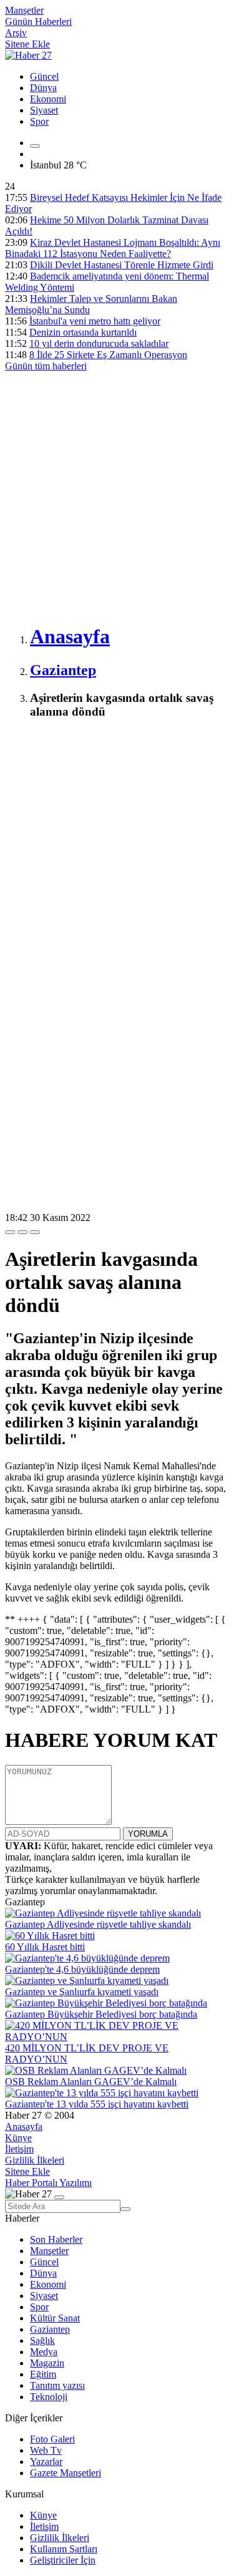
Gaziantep (50, 2329)
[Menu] (35, 146)
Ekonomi (48, 99)
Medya (44, 2352)
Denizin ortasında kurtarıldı (83, 332)
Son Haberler (56, 2239)
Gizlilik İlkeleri (35, 2160)
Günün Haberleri (38, 22)
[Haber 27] (28, 55)
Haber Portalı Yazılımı (48, 2183)
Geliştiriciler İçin (63, 2560)
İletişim (19, 2149)
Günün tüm (46, 366)
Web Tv (46, 2450)
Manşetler (24, 10)
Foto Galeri (52, 2439)
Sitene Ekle (27, 44)
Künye (18, 2138)
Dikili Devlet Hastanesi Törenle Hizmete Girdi (122, 265)
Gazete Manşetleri (66, 2473)
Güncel (44, 76)
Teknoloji (49, 2397)
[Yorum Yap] (35, 1232)
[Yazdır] (22, 1232)
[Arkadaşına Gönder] (10, 1232)
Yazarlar (46, 2462)
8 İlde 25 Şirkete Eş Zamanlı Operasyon (108, 355)
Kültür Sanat (55, 2318)
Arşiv (16, 33)
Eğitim (43, 2374)
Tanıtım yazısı (57, 2385)
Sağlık (42, 2340)
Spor (39, 121)
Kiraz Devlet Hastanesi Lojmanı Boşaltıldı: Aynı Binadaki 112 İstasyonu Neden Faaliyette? (113, 248)
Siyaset (44, 110)
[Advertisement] (117, 495)
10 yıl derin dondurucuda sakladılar (99, 343)
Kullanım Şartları (64, 2549)
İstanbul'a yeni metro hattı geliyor (95, 321)
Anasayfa (24, 2126)
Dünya (43, 88)
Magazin (47, 2363)
